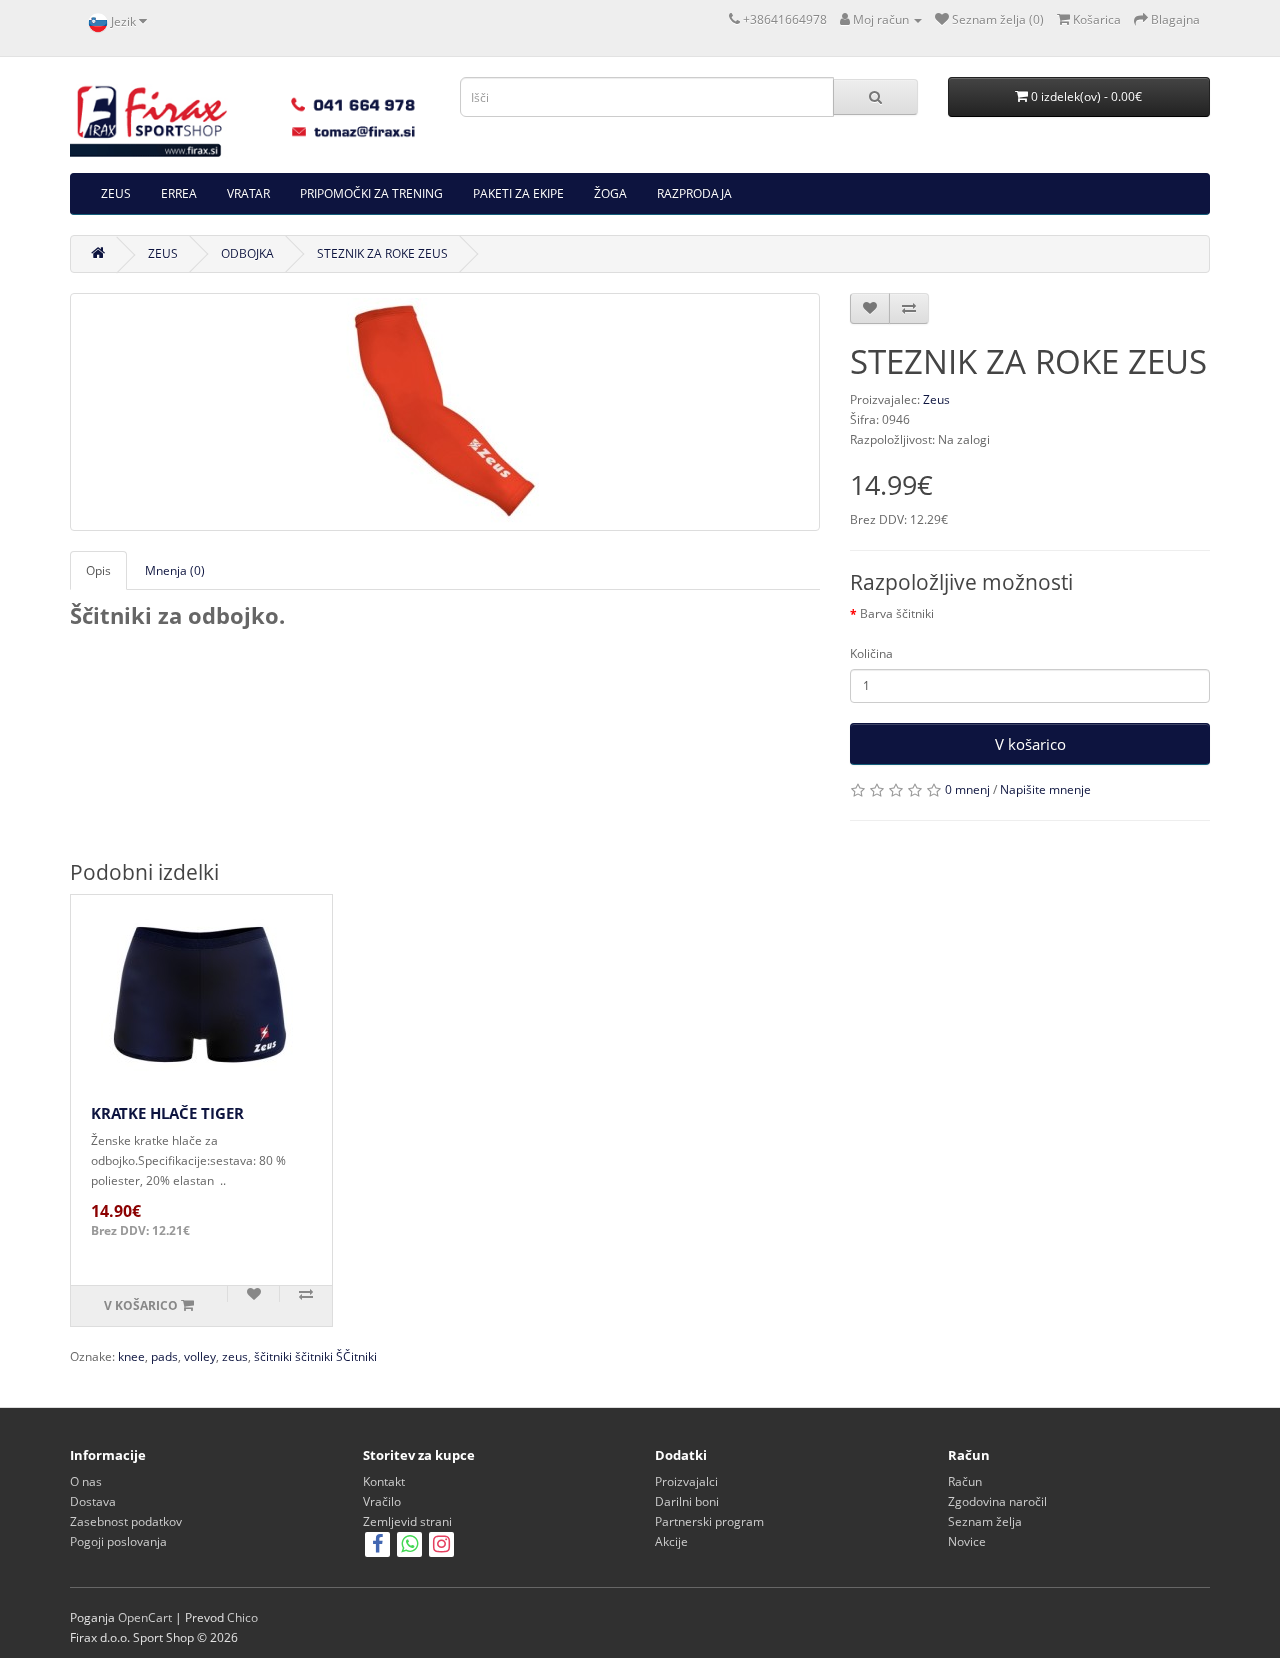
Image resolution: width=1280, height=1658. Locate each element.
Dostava (93, 1501)
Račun (965, 1481)
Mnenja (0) (175, 570)
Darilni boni (687, 1501)
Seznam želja (985, 1521)
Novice (967, 1541)
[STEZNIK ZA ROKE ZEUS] (445, 412)
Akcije (671, 1541)
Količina (871, 653)
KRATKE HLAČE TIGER (167, 1113)
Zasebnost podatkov (126, 1521)
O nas (86, 1481)
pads (164, 1356)
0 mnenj (967, 789)
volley (200, 1356)
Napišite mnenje (1045, 789)
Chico (242, 1617)
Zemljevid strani (407, 1521)
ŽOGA (610, 193)
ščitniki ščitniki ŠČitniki (315, 1356)
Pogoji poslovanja (118, 1541)
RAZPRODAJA (694, 193)
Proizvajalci (686, 1481)
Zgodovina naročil (997, 1501)
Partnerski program (709, 1521)
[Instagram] (441, 1546)
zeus (235, 1356)
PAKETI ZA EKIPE (518, 193)
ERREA (179, 193)
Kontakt (384, 1481)
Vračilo (382, 1501)
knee (131, 1356)
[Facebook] (377, 1546)
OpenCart (145, 1617)
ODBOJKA (247, 253)
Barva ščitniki (897, 613)
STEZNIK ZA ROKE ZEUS (382, 253)
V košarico (1030, 744)
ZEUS (116, 193)
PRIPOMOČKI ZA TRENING (371, 193)
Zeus (936, 399)
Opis (98, 570)
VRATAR (248, 193)
